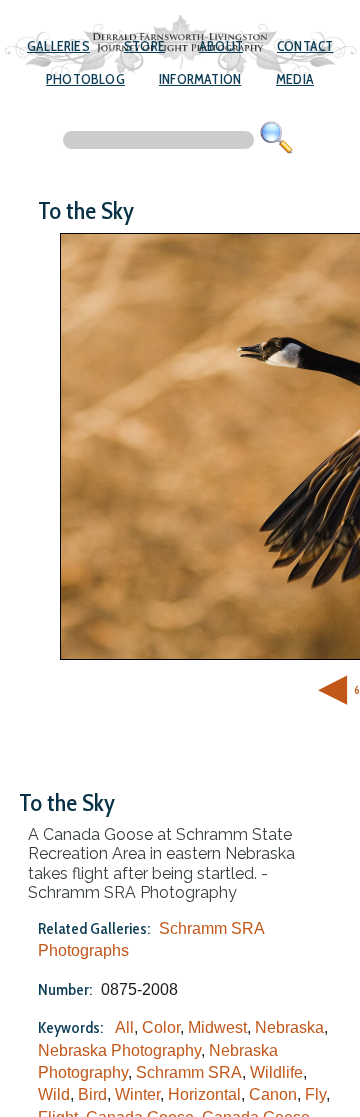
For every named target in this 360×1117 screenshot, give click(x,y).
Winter (137, 1094)
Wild (54, 1094)
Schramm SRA (189, 1072)
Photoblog (85, 79)
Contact (305, 46)
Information (200, 79)
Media (295, 79)
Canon (273, 1094)
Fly (315, 1094)
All (124, 1027)
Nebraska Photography (119, 1050)
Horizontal (204, 1094)
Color (161, 1027)
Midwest (217, 1027)
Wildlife (276, 1072)
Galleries (58, 46)
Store (144, 46)
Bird (92, 1094)
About (221, 46)
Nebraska (289, 1027)
